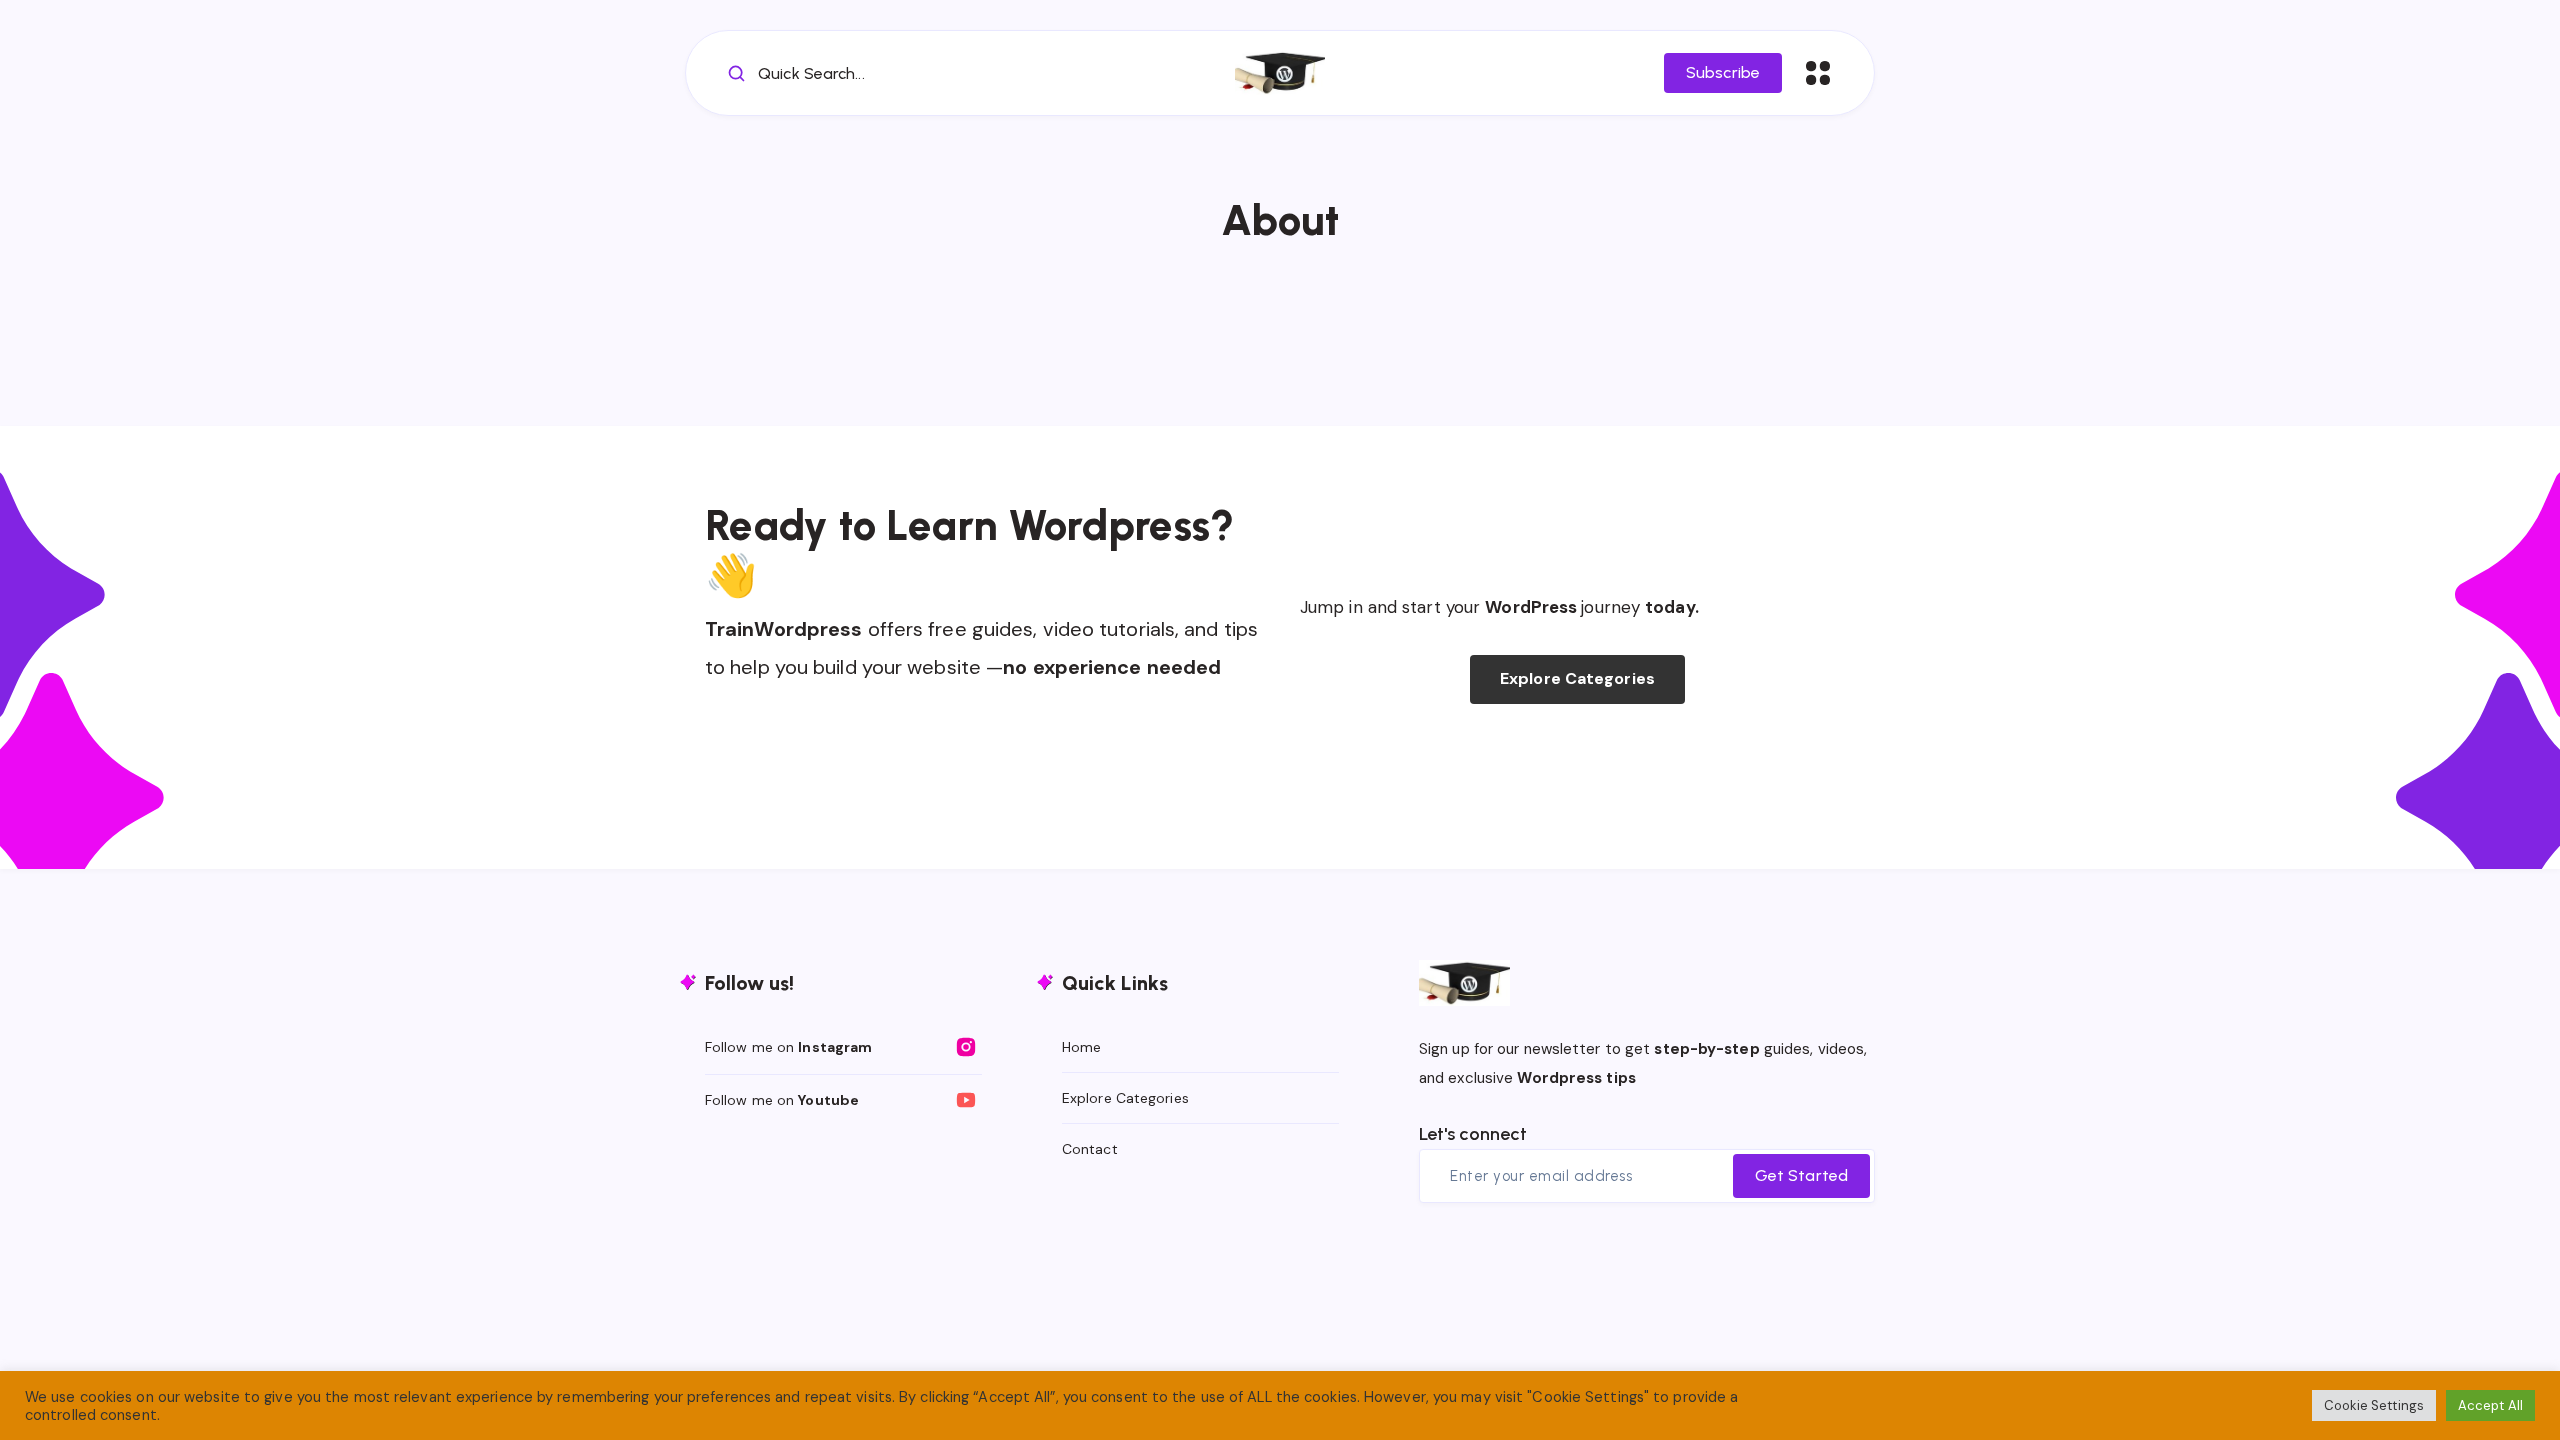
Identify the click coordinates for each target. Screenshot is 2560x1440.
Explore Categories (1577, 678)
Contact (1090, 1149)
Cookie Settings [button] (2374, 1405)
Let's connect (1473, 1134)
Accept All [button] (2490, 1405)
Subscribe (1723, 72)
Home (1081, 1047)
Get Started (1801, 1175)
